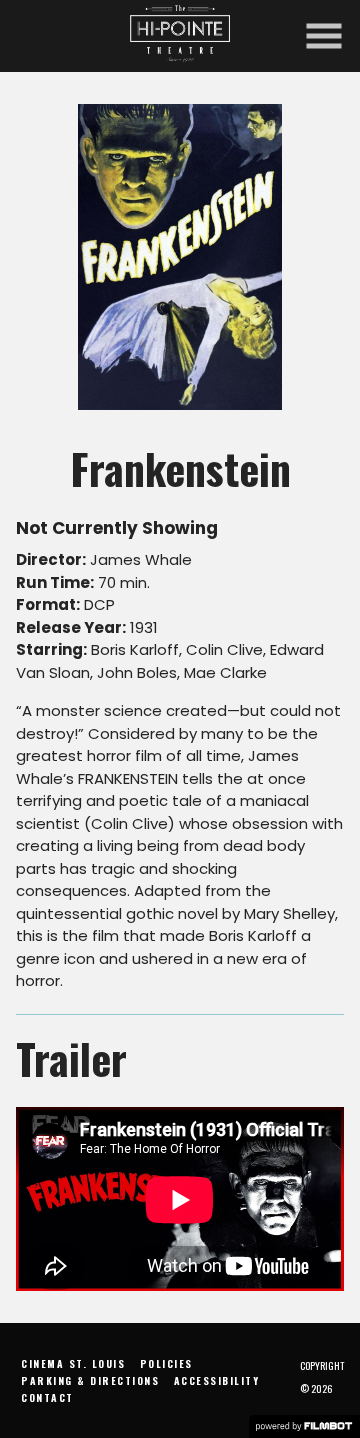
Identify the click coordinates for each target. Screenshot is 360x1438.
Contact (47, 1397)
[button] (324, 36)
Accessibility (217, 1380)
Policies (166, 1363)
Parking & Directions (90, 1380)
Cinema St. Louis (73, 1363)
